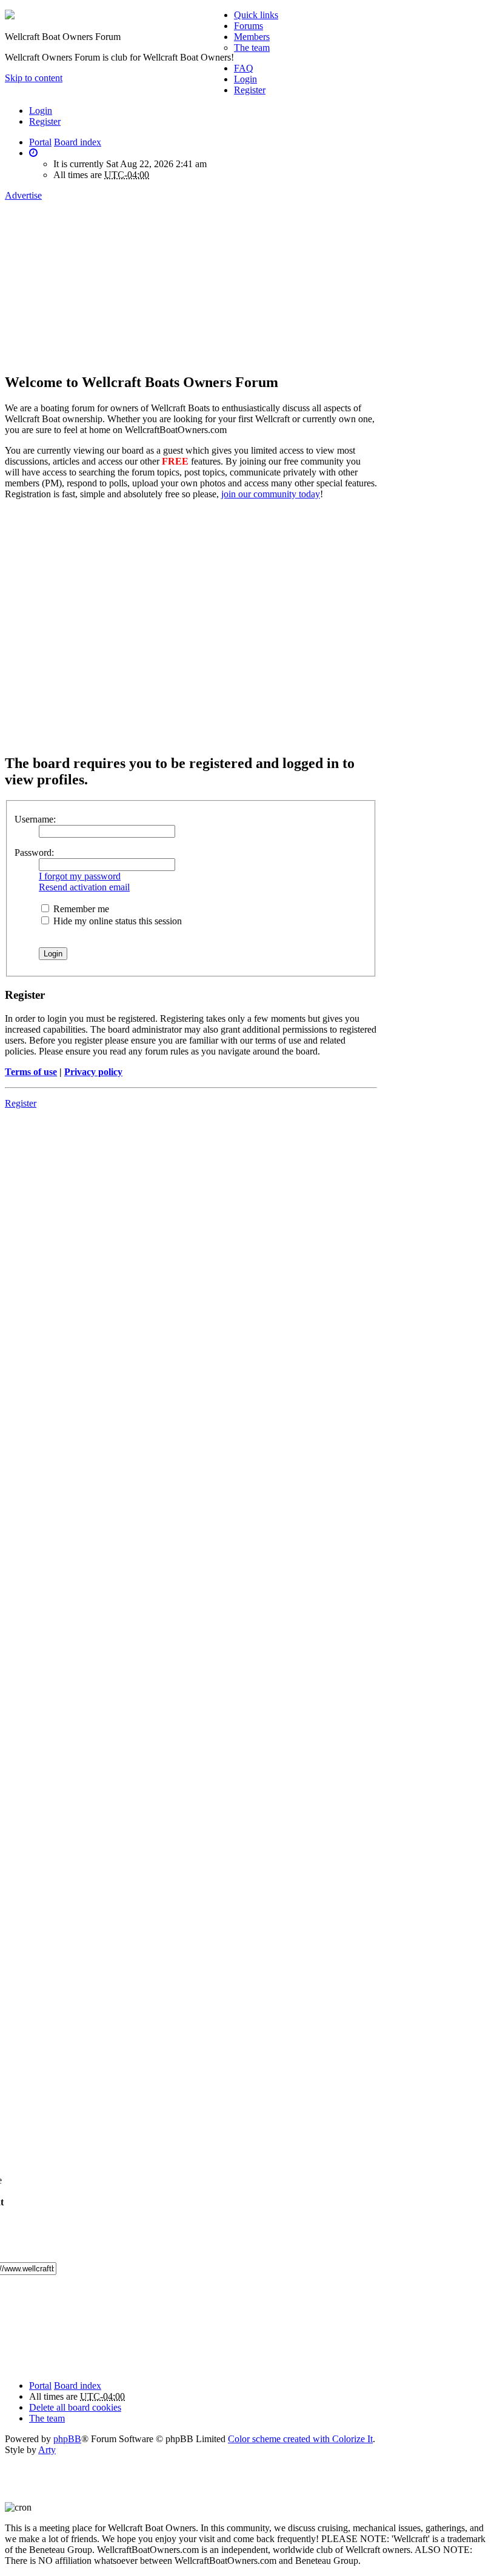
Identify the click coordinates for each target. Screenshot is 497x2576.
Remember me (80, 909)
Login (41, 111)
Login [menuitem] (245, 79)
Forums (248, 26)
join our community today (271, 494)
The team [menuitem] (252, 48)
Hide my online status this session (116, 921)
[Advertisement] (144, 275)
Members (252, 37)
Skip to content (34, 78)
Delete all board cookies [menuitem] (75, 2407)
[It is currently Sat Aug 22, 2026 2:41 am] (33, 153)
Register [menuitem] (250, 90)
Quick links (256, 15)
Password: (34, 853)
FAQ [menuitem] (244, 68)
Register (45, 121)
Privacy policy (93, 1072)
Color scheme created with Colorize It (300, 2439)
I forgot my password (80, 876)
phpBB (67, 2439)
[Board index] (10, 16)
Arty (47, 2450)
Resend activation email (84, 887)
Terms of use (31, 1072)
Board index (78, 2386)
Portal (40, 142)
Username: (35, 819)
